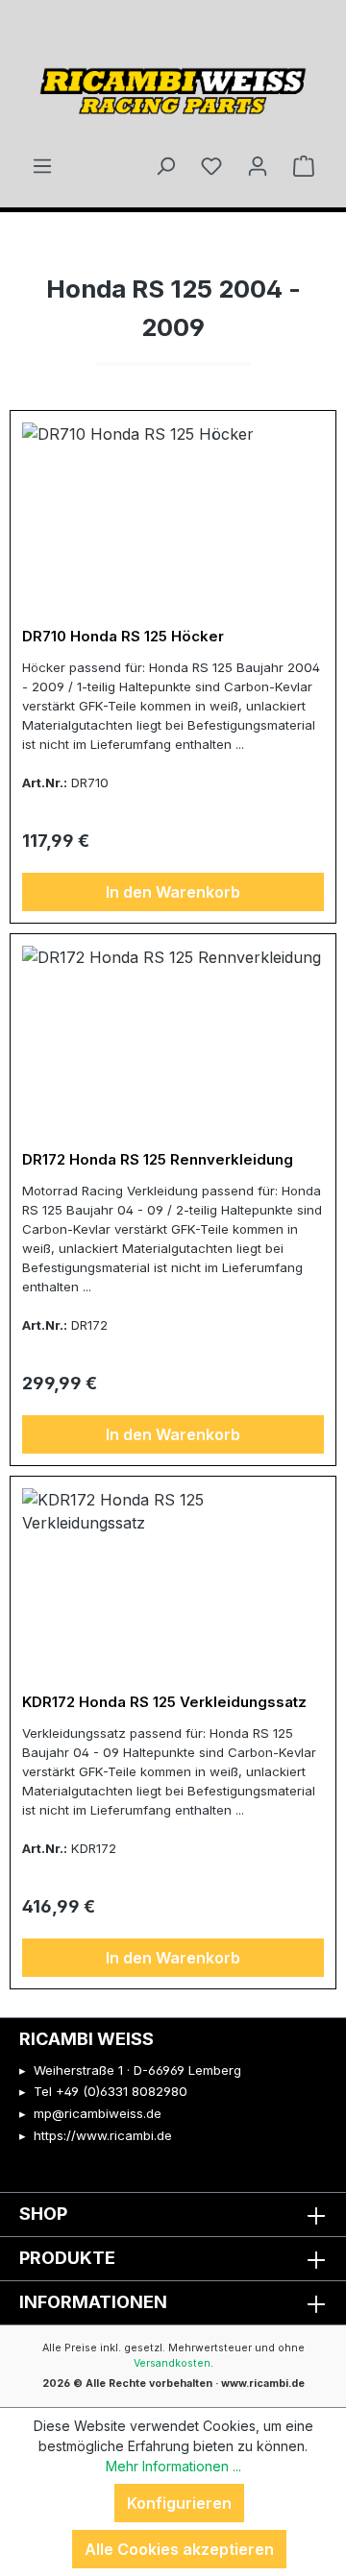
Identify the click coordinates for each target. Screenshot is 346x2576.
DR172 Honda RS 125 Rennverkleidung (158, 1160)
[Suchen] (165, 165)
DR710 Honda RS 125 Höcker (123, 637)
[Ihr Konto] (258, 165)
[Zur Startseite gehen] (173, 84)
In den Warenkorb (173, 892)
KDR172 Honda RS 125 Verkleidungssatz (164, 1702)
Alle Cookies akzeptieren (179, 2549)
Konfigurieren (179, 2503)
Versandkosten (172, 2363)
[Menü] (42, 165)
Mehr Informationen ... (173, 2466)
